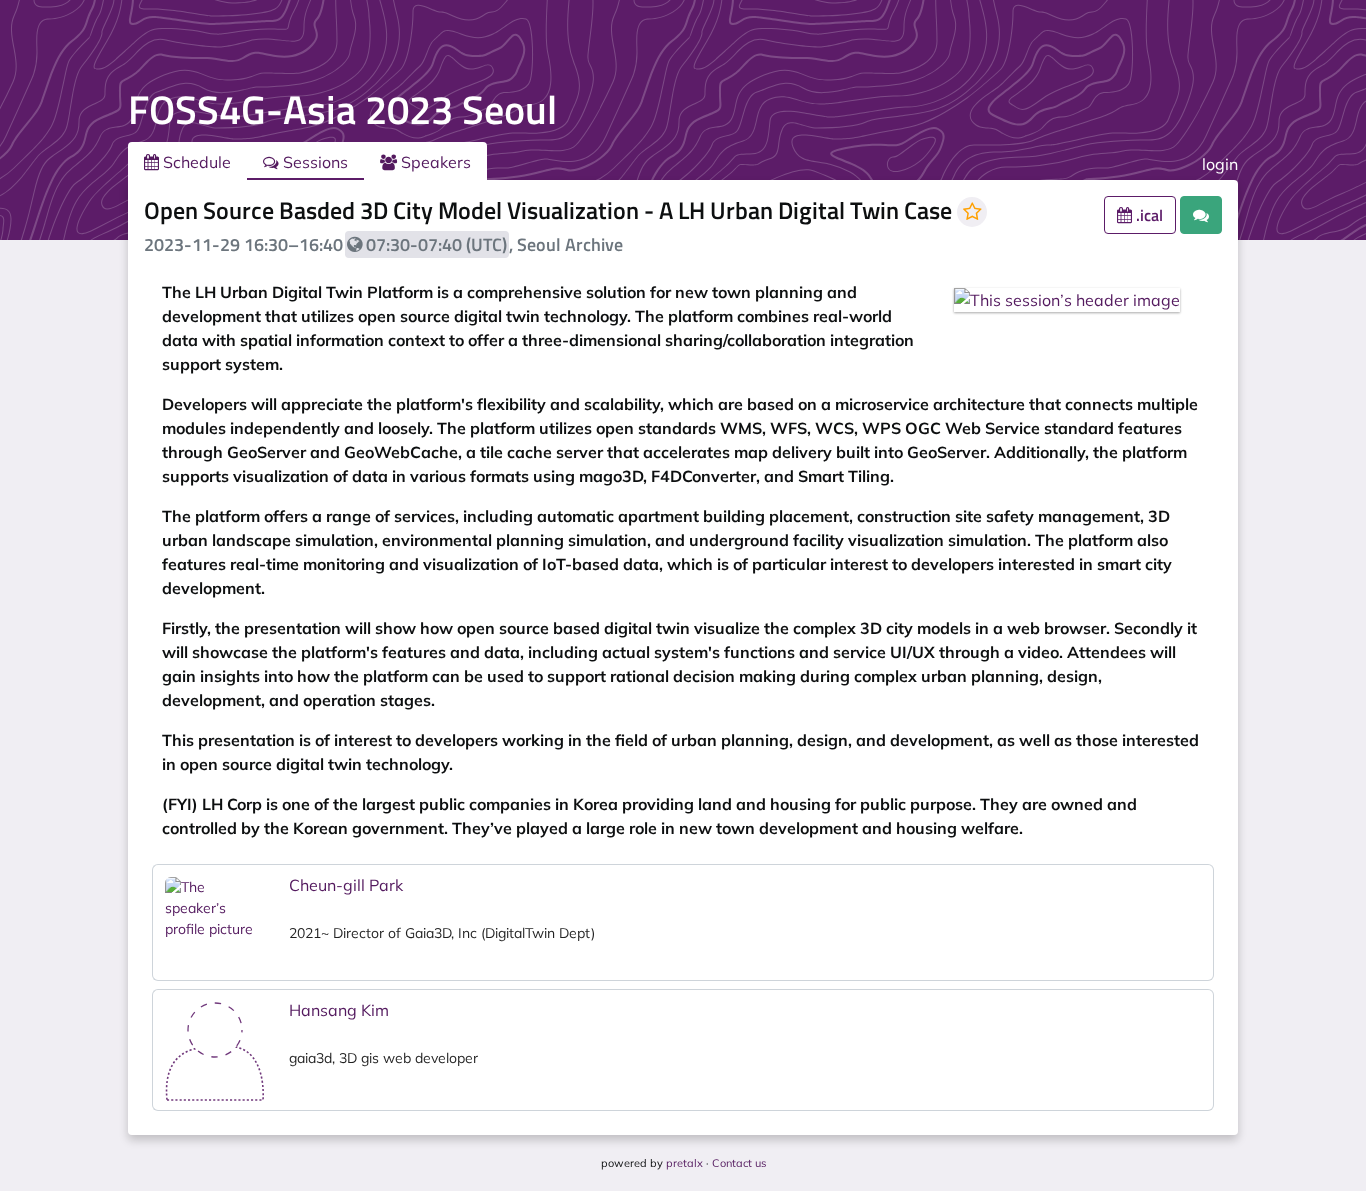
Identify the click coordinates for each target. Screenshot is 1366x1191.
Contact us (739, 1163)
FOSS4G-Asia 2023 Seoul (342, 109)
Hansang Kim (339, 1010)
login (1220, 164)
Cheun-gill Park (346, 885)
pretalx (684, 1163)
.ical (1147, 215)
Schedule (195, 162)
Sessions (313, 162)
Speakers (434, 162)
